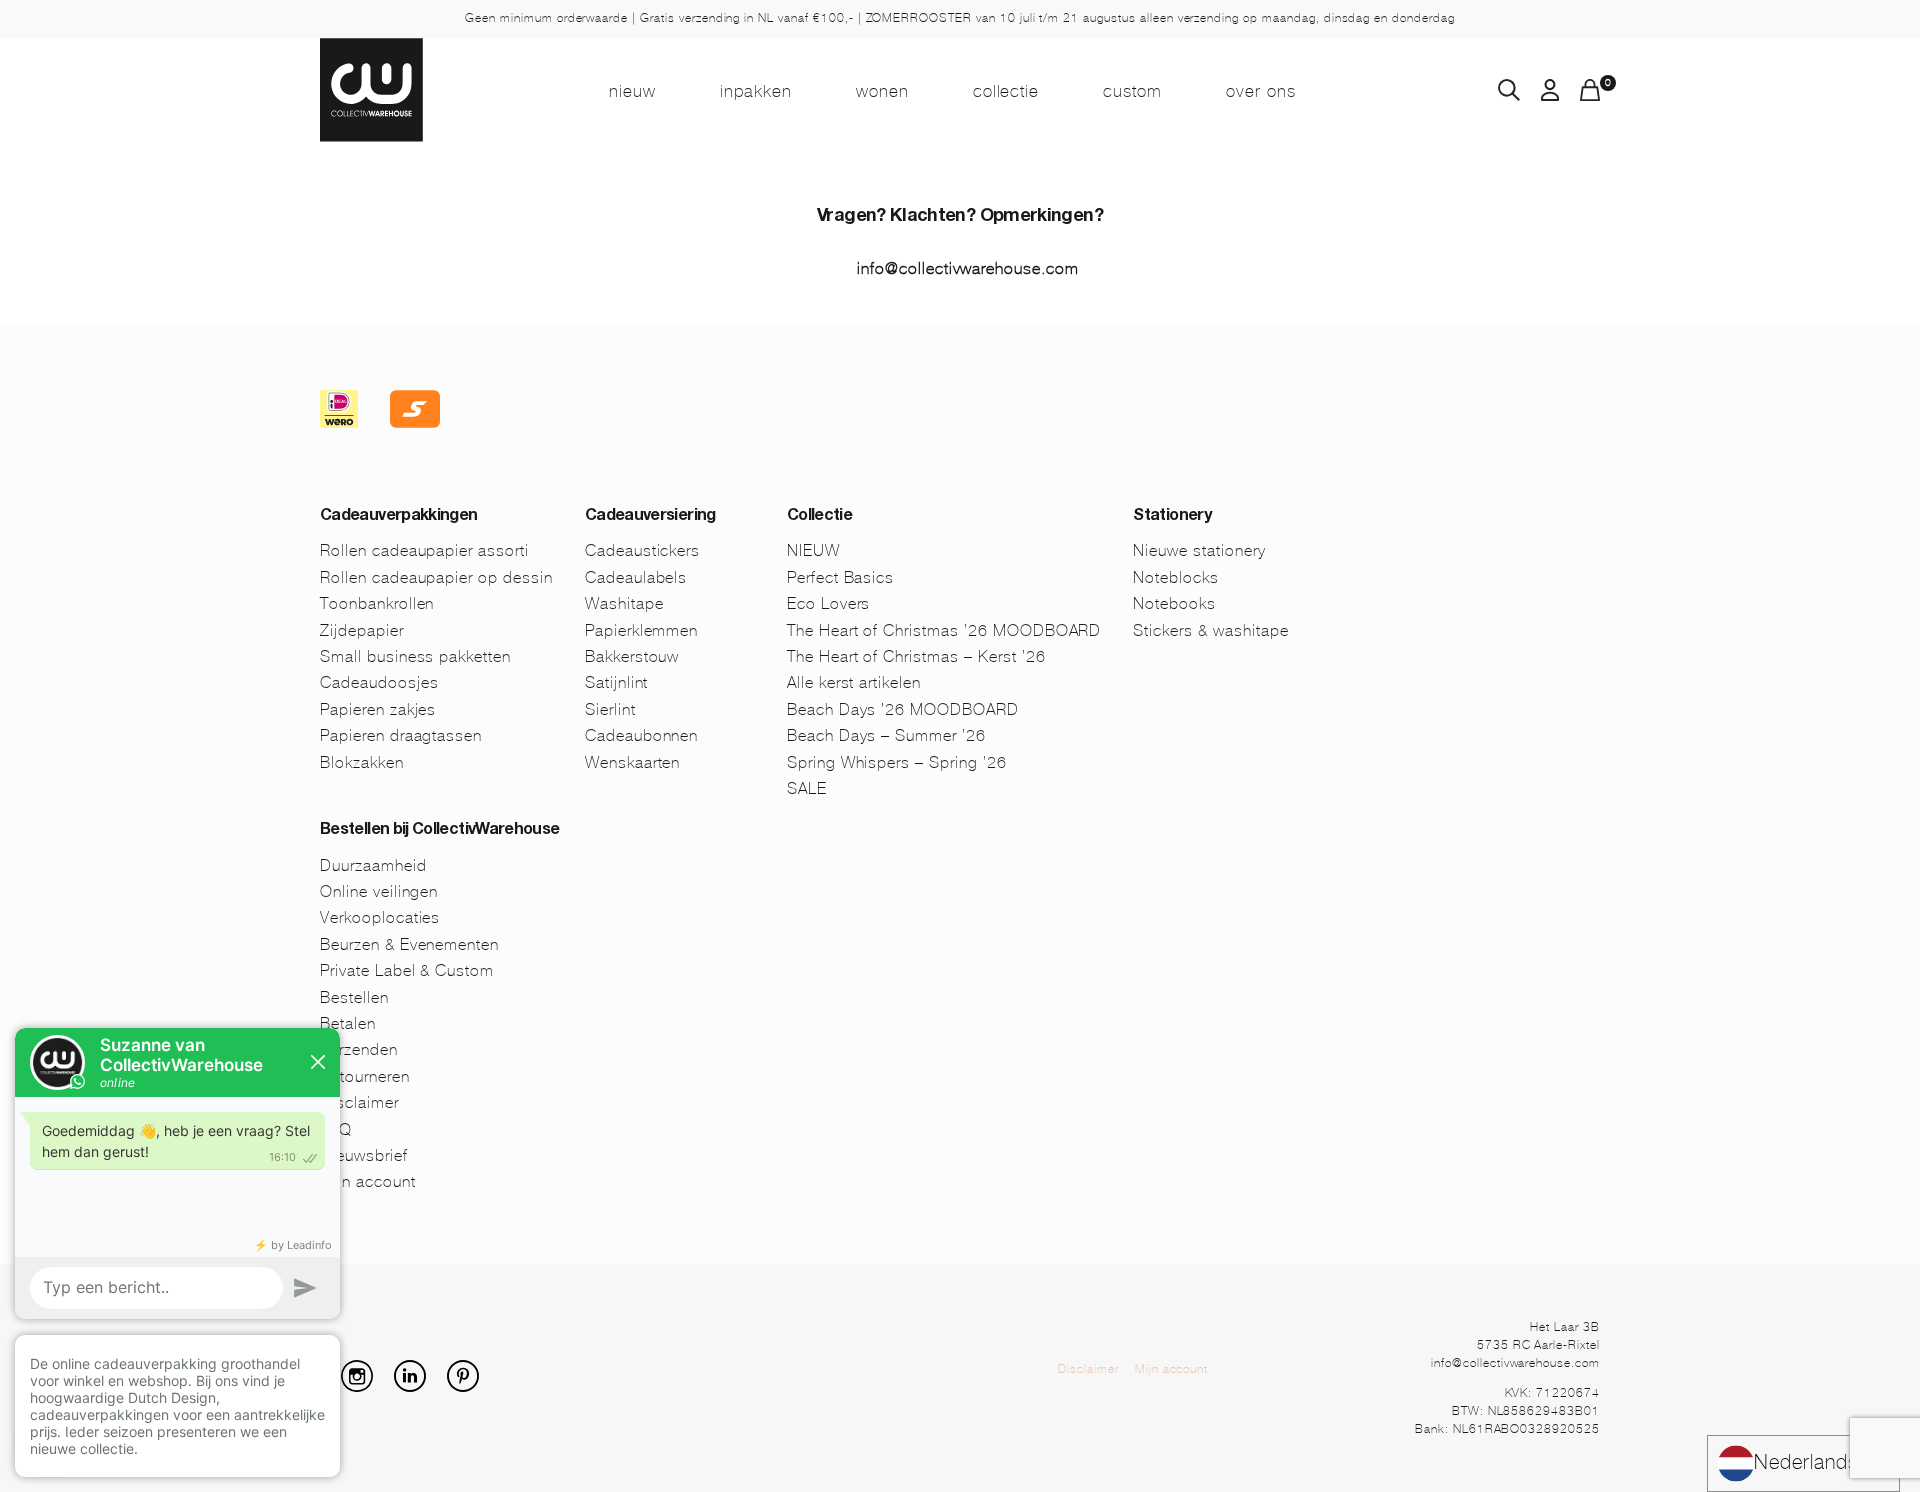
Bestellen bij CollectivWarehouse (440, 831)
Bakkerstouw (632, 656)
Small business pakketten (415, 656)
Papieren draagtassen (401, 735)
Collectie (1006, 91)
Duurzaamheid (373, 865)
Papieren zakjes (378, 709)
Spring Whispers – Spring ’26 (897, 762)
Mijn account (1172, 1369)
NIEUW (632, 91)
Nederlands (1806, 1462)
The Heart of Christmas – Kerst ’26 (916, 656)
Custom (1132, 91)
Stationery (1172, 517)
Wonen (882, 91)
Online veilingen (379, 891)
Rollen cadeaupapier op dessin (436, 577)
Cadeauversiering (650, 517)
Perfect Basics (840, 577)
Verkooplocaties (380, 917)
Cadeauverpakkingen (398, 517)
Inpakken (756, 91)
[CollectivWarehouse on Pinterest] (471, 1386)
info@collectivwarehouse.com (968, 268)
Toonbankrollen (377, 603)
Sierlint (610, 709)
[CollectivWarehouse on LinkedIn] (418, 1386)
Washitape (624, 603)
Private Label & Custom (407, 970)
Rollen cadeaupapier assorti (424, 550)
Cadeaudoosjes (379, 682)
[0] (1590, 95)
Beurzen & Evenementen (409, 944)
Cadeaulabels (636, 577)
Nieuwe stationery (1199, 550)
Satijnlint (617, 682)
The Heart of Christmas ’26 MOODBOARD (944, 630)
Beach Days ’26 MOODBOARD (903, 709)
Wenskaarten (633, 762)
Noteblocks (1176, 577)
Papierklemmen (641, 630)
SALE (807, 788)
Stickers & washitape (1210, 630)
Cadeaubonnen (642, 735)
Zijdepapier (362, 630)
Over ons (1261, 91)
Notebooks (1174, 603)
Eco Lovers (829, 603)
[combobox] (1803, 1463)
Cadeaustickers (642, 550)
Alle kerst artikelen (854, 682)
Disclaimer (1088, 1369)
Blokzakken (362, 762)
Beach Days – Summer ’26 (886, 735)
